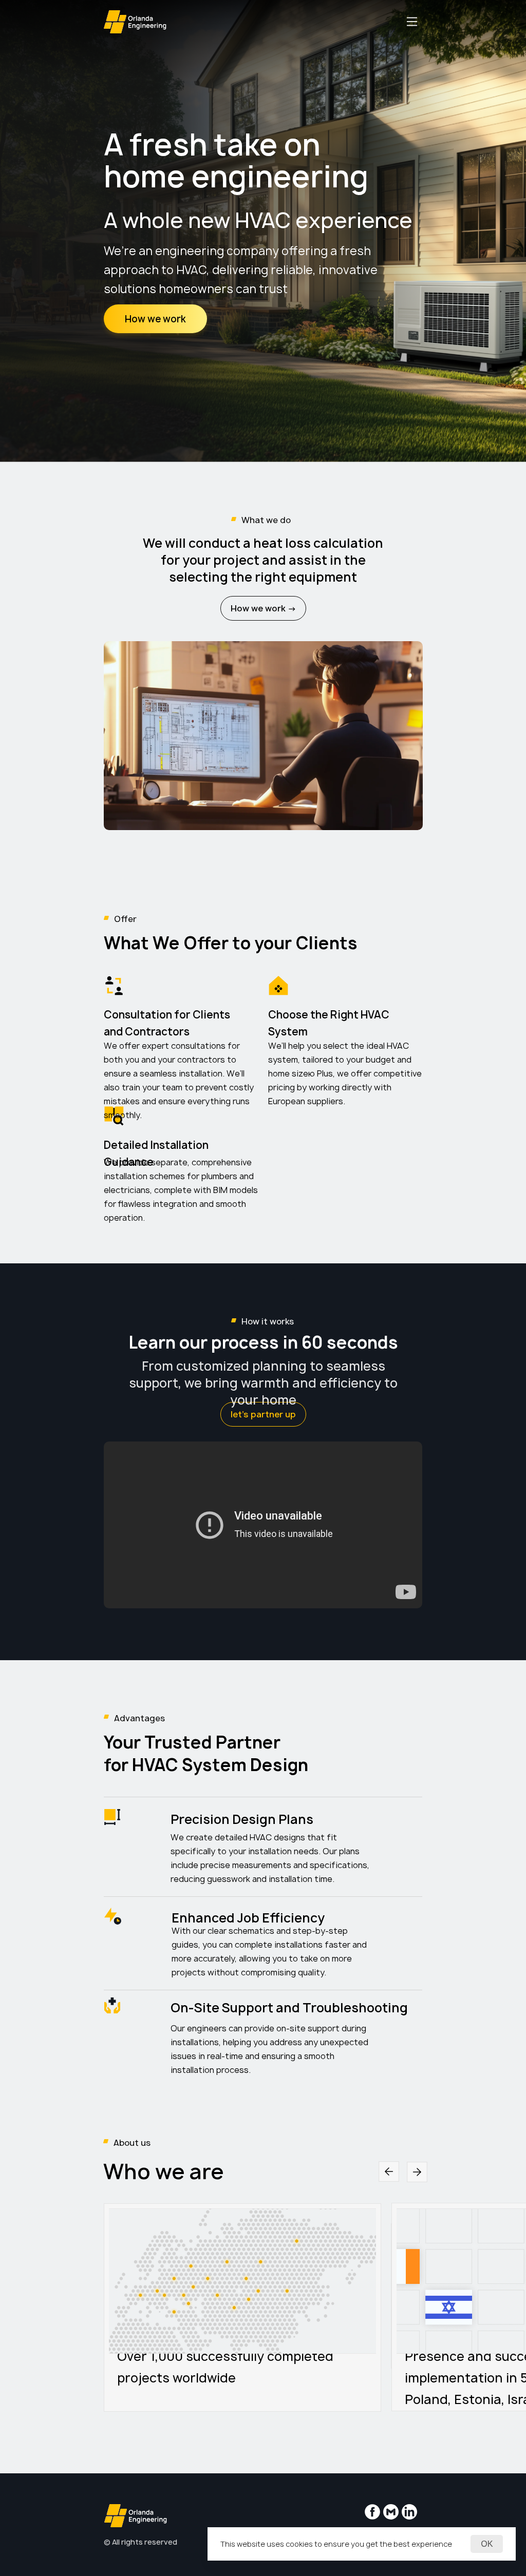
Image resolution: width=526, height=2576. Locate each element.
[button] (412, 22)
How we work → (264, 608)
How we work (155, 319)
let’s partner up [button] (263, 1414)
